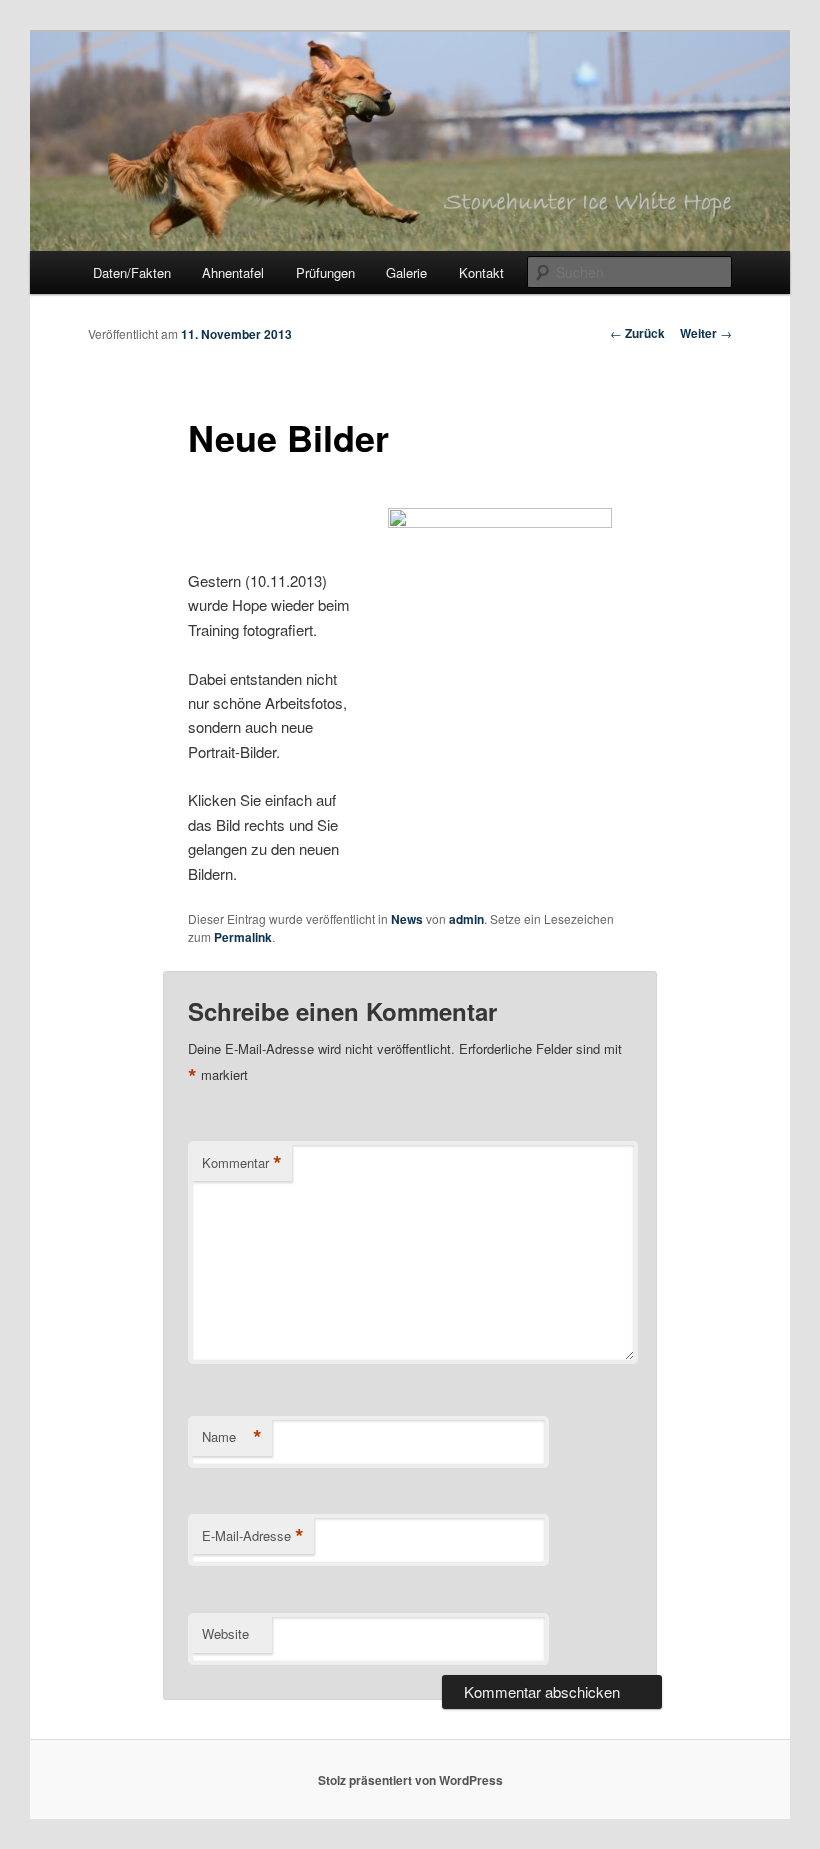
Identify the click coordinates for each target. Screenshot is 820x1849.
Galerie (406, 272)
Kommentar (242, 1163)
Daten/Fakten (132, 272)
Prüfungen (325, 272)
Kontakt (481, 272)
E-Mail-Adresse (253, 1536)
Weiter (706, 333)
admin (466, 919)
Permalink (243, 937)
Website (225, 1633)
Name (232, 1437)
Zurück (637, 333)
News (407, 919)
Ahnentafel (233, 272)
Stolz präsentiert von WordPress (410, 1780)
